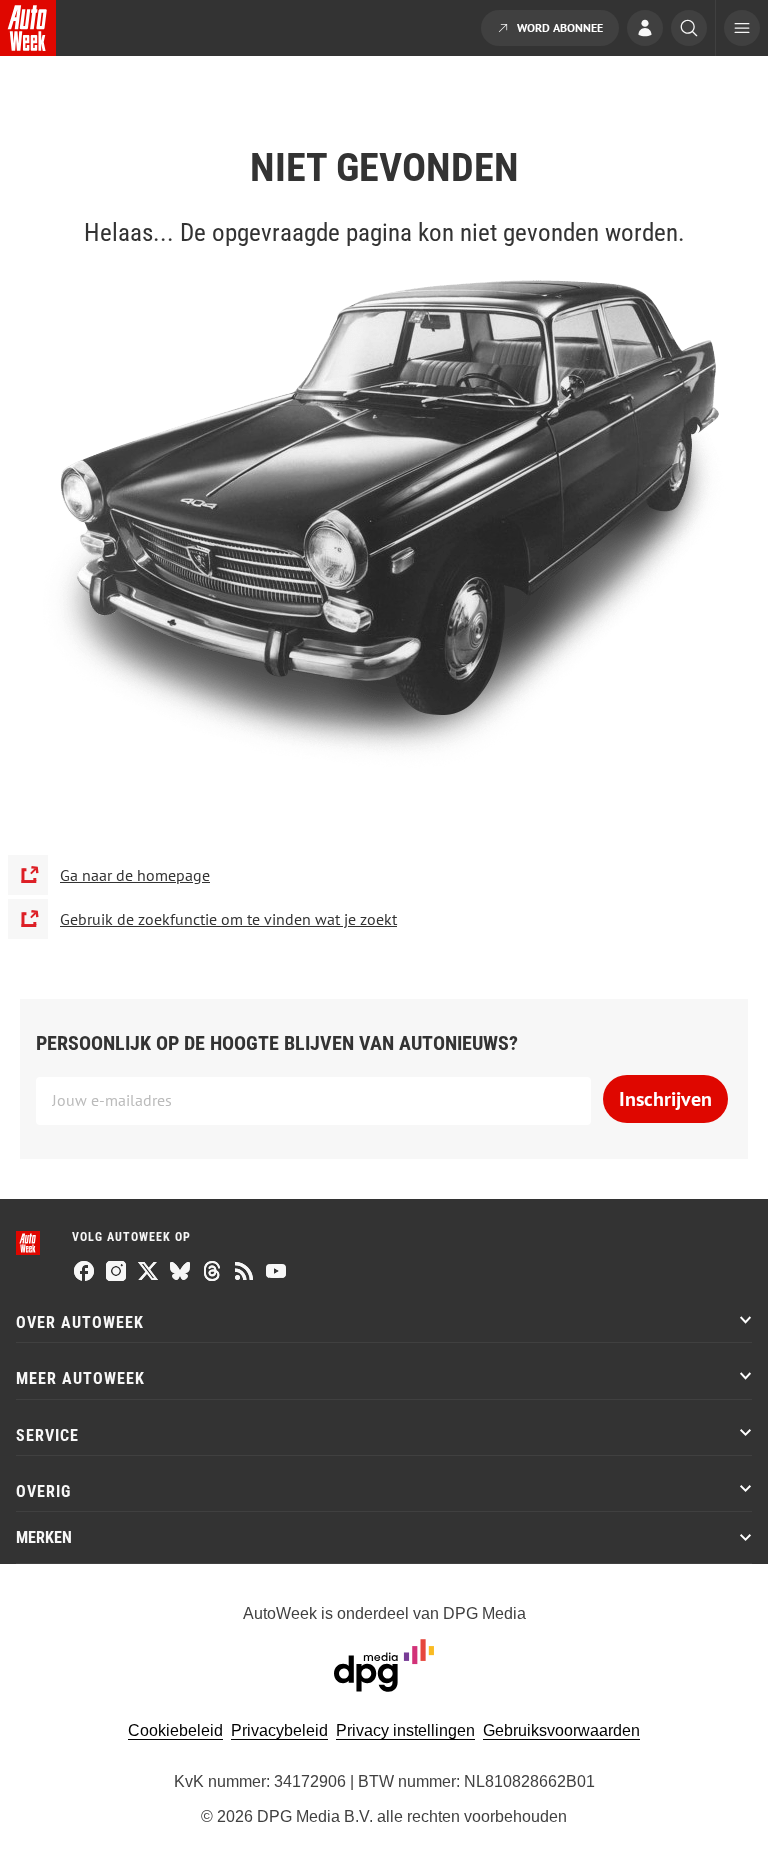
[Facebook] (84, 1273)
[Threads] (212, 1273)
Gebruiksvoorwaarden (561, 1730)
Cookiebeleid (175, 1730)
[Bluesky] (180, 1273)
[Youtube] (276, 1273)
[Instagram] (116, 1273)
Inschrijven (665, 1099)
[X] (148, 1273)
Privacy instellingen (405, 1730)
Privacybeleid (279, 1730)
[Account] (645, 30)
